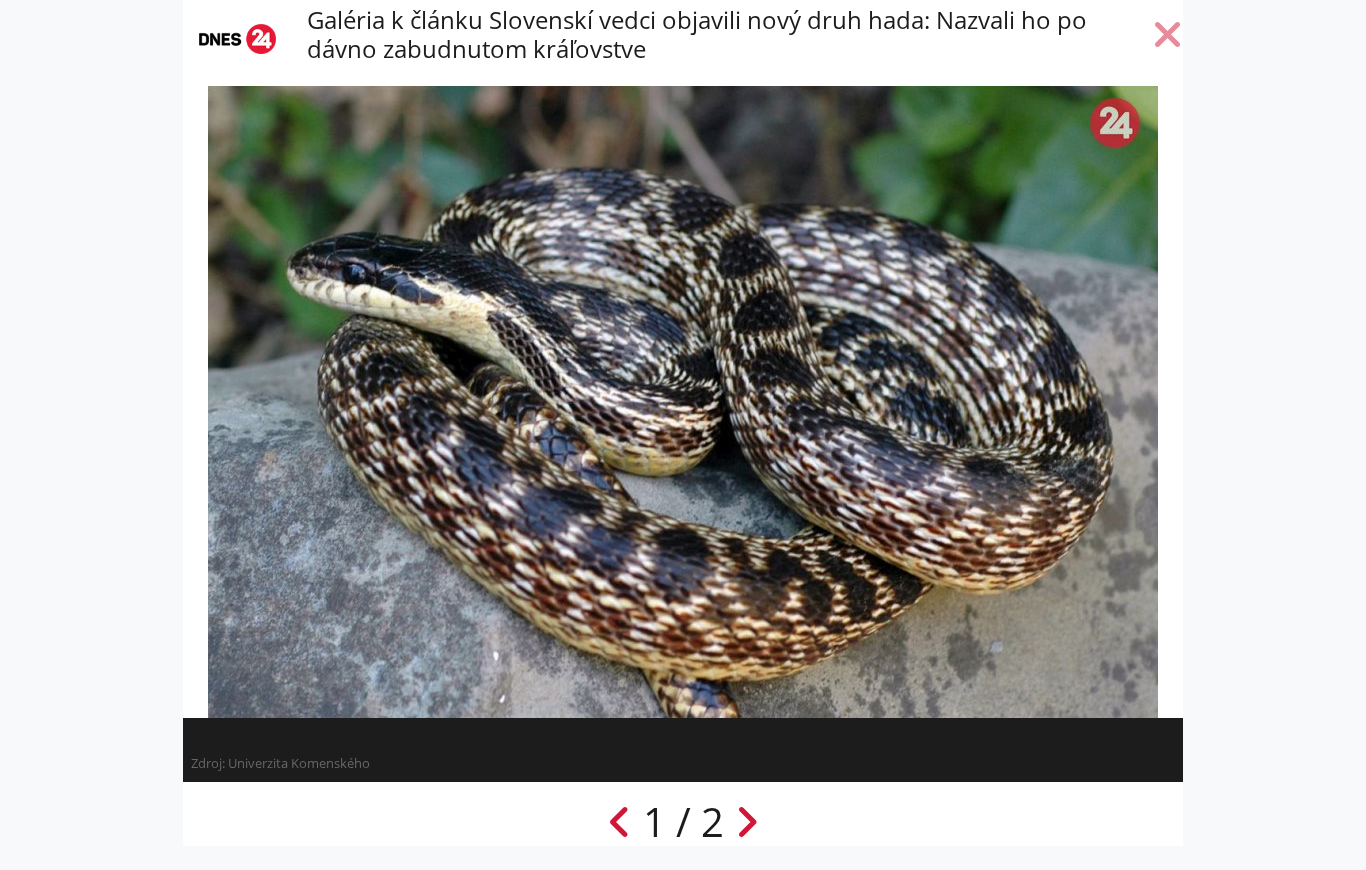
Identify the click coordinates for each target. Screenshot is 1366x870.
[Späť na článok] (1168, 39)
